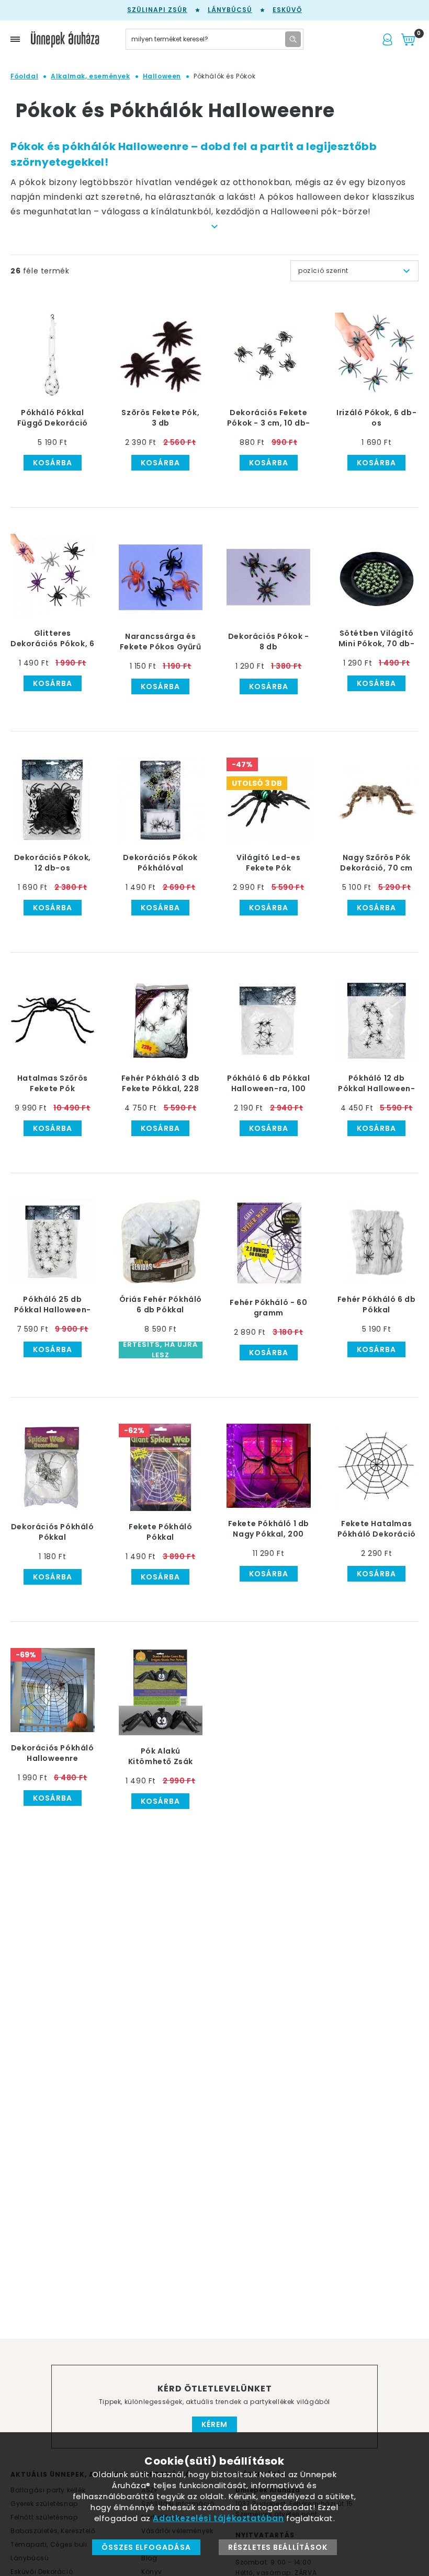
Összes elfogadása (146, 2547)
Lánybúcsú (230, 10)
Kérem (214, 2424)
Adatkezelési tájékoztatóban (218, 2518)
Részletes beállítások (278, 2547)
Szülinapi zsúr (157, 10)
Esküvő (287, 10)
